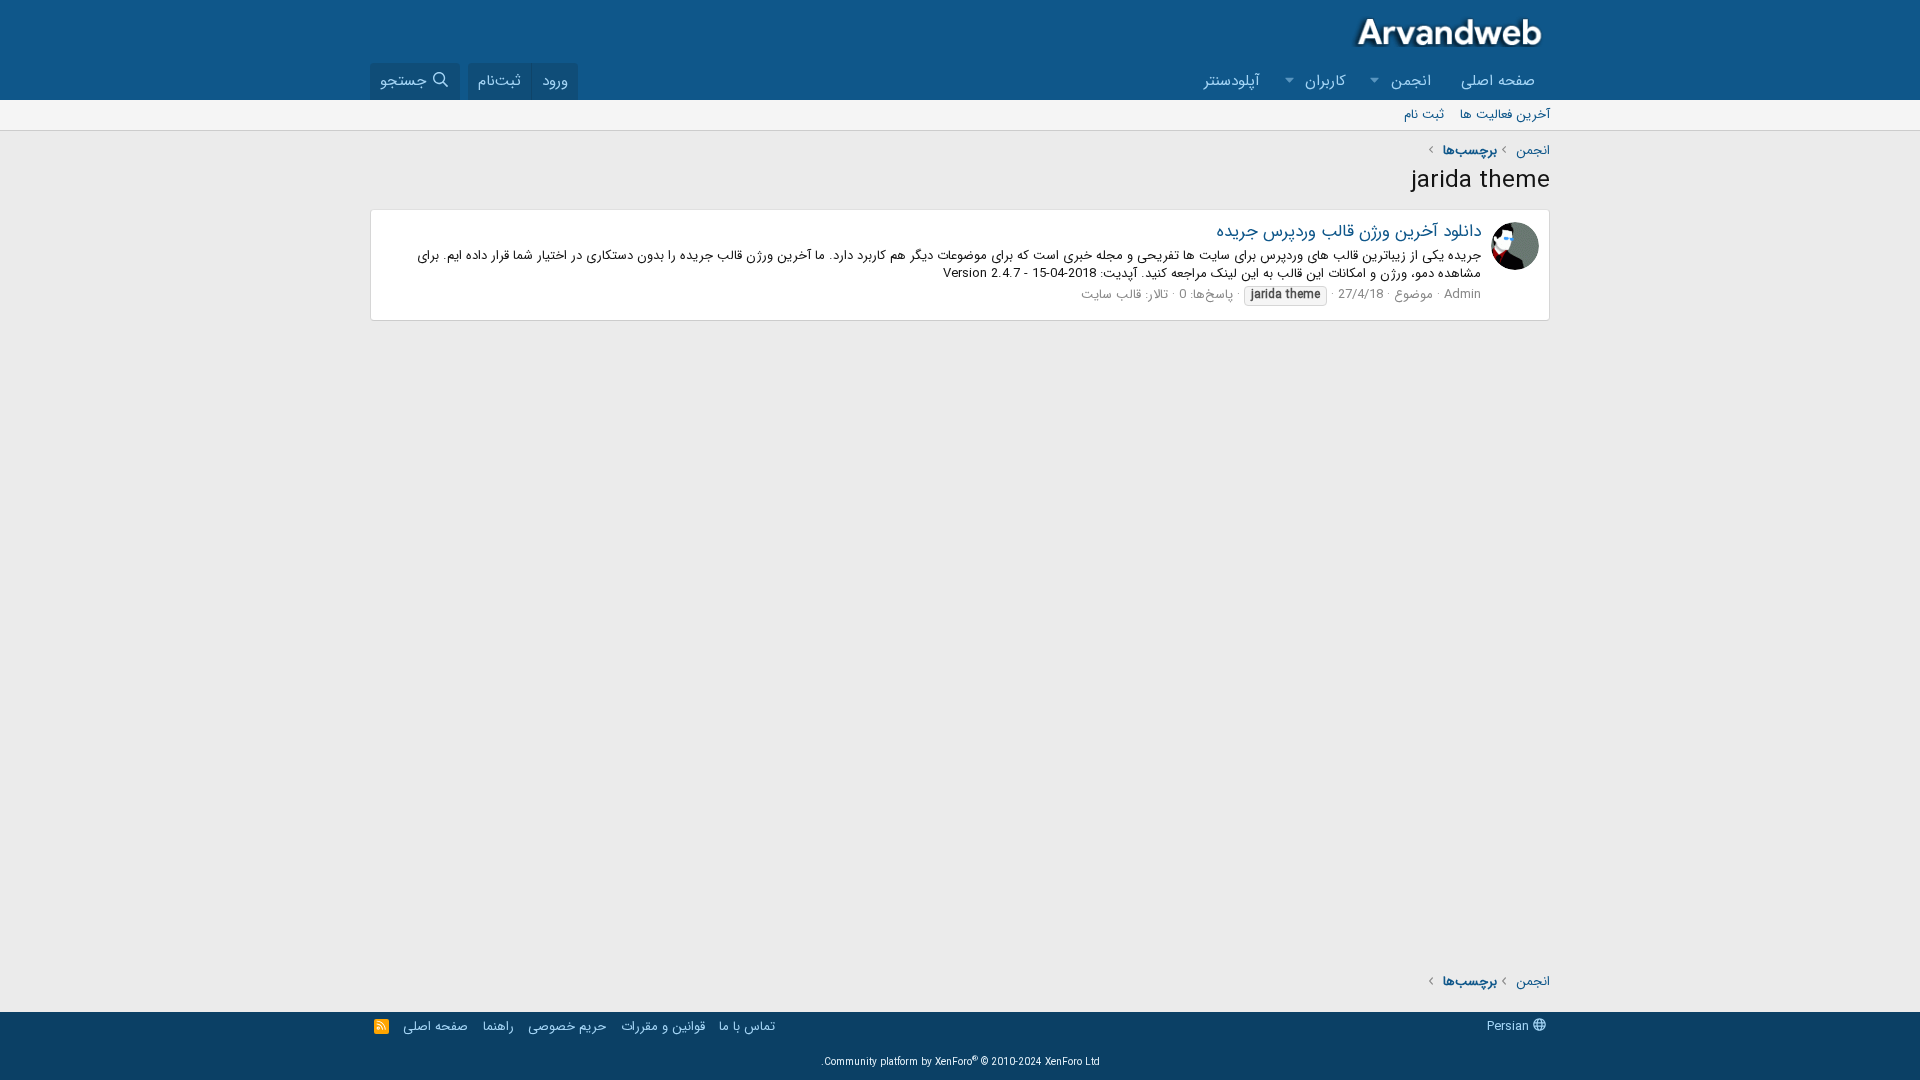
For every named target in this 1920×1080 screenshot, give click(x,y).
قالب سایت (1111, 294)
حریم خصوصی (567, 1026)
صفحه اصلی (1498, 81)
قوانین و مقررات (663, 1026)
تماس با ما (747, 1026)
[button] (1375, 81)
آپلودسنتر (1232, 81)
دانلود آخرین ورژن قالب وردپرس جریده (1349, 231)
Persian (1510, 1026)
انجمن (1411, 81)
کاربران (1325, 81)
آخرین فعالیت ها (1505, 114)
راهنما (498, 1026)
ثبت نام (1424, 114)
